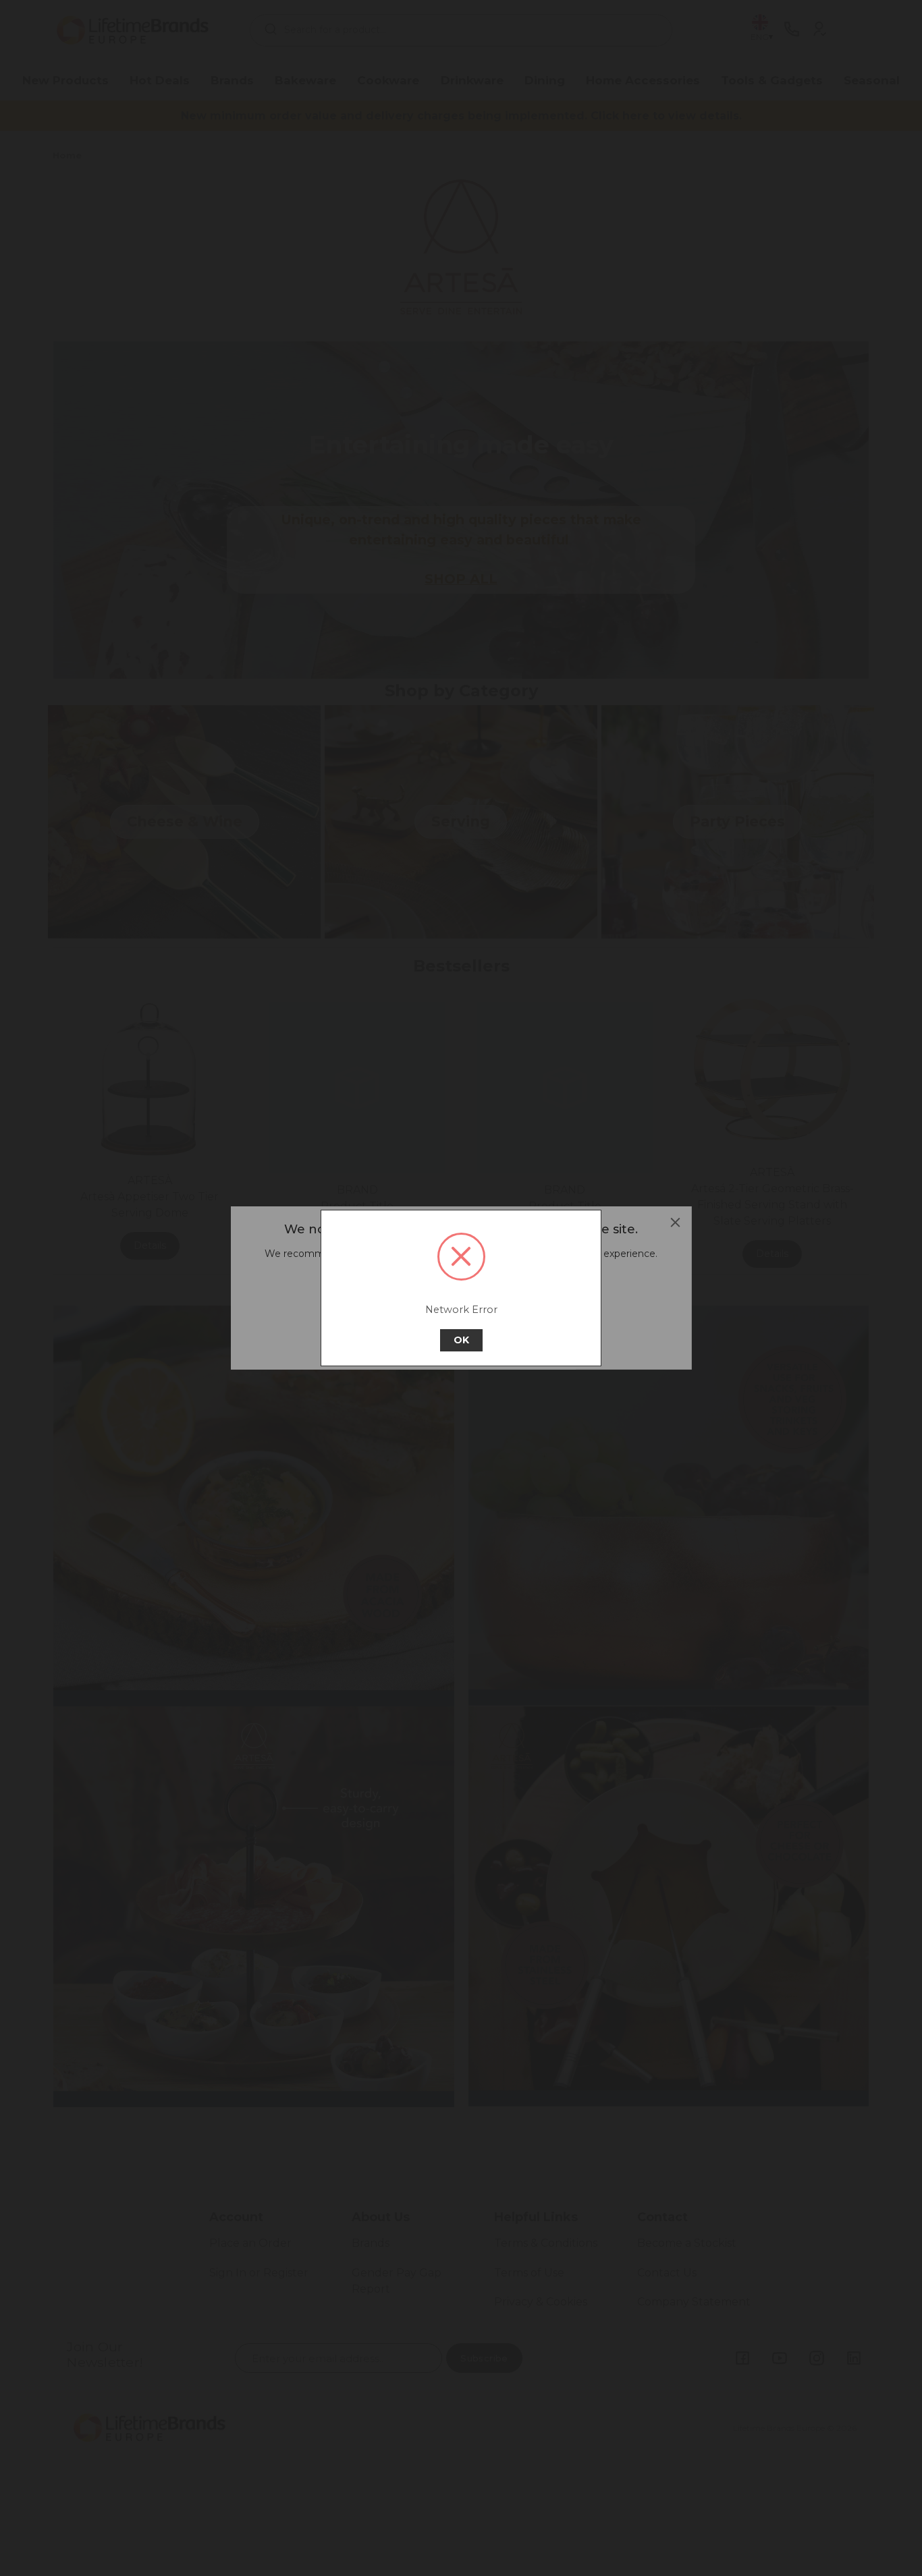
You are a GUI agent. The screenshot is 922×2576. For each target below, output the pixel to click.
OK (461, 1340)
